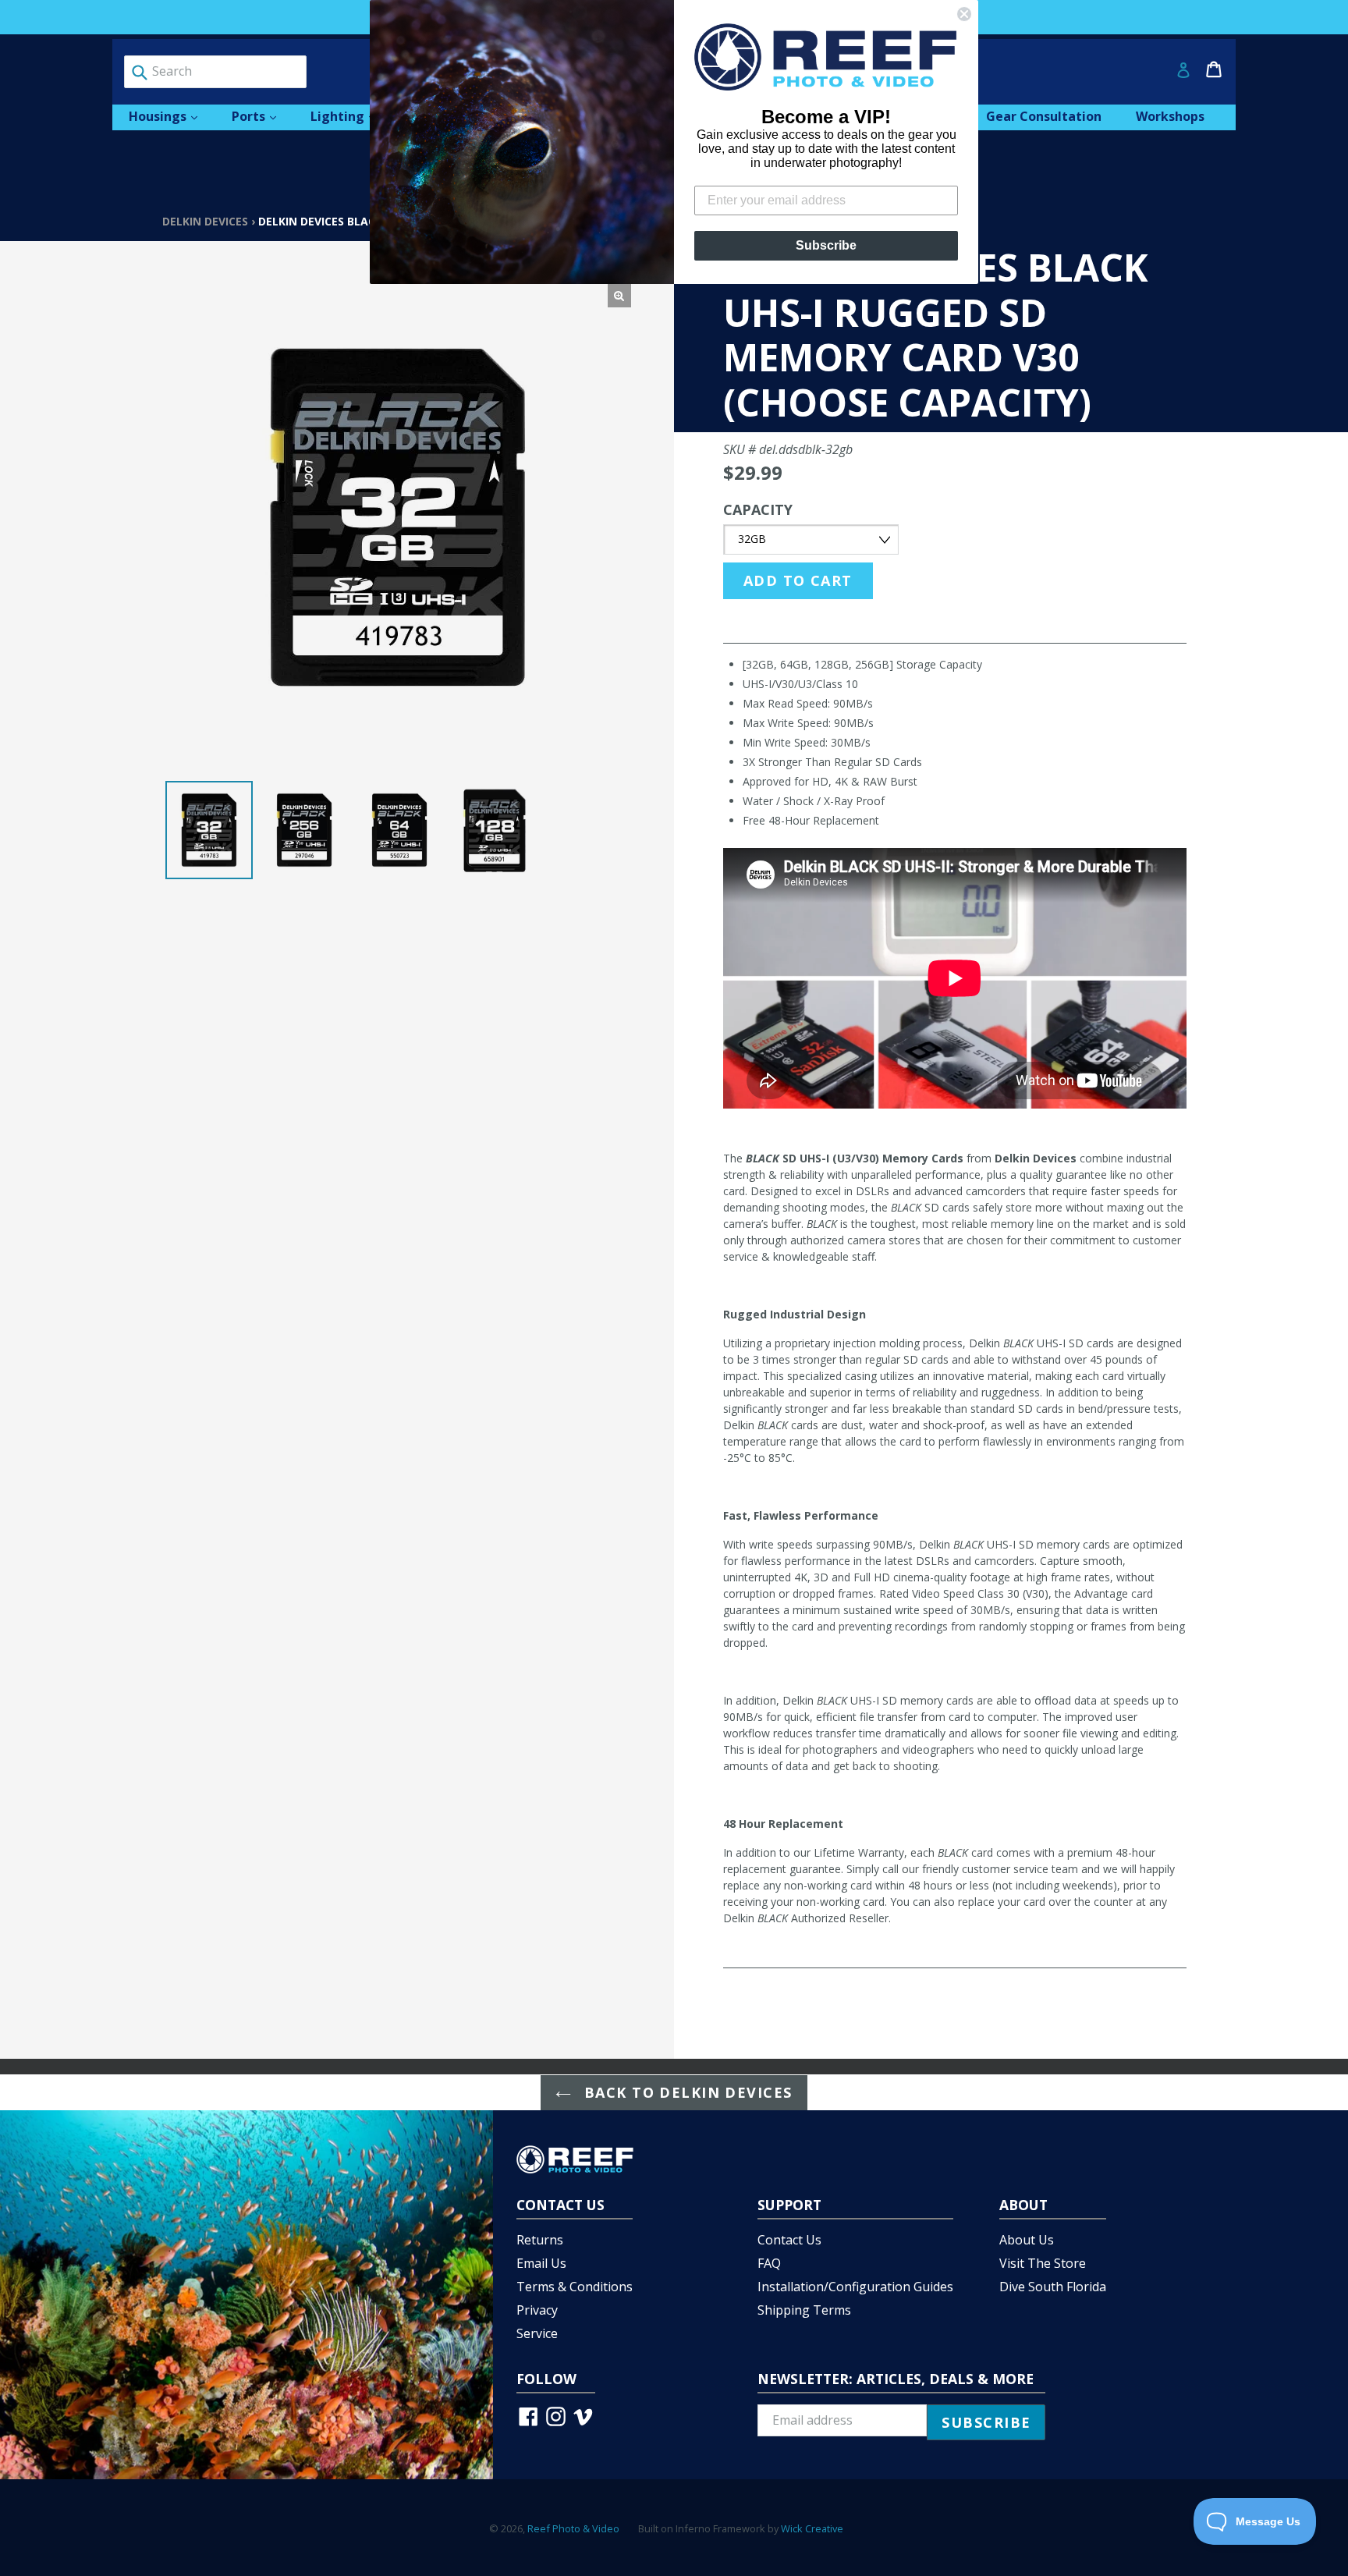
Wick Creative (812, 2528)
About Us (1027, 2240)
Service (537, 2333)
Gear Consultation (1044, 116)
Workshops (1170, 116)
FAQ (769, 2263)
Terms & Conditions (575, 2287)
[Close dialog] (964, 14)
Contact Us (789, 2240)
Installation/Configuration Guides (855, 2287)
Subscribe (826, 245)
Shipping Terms (804, 2310)
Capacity (758, 509)
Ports (262, 116)
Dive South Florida (1053, 2287)
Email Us (541, 2263)
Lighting (351, 116)
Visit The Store (1043, 2263)
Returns (540, 2240)
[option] (209, 830)
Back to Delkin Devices (685, 2092)
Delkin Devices (205, 221)
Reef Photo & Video (573, 2528)
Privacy (537, 2310)
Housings (171, 116)
